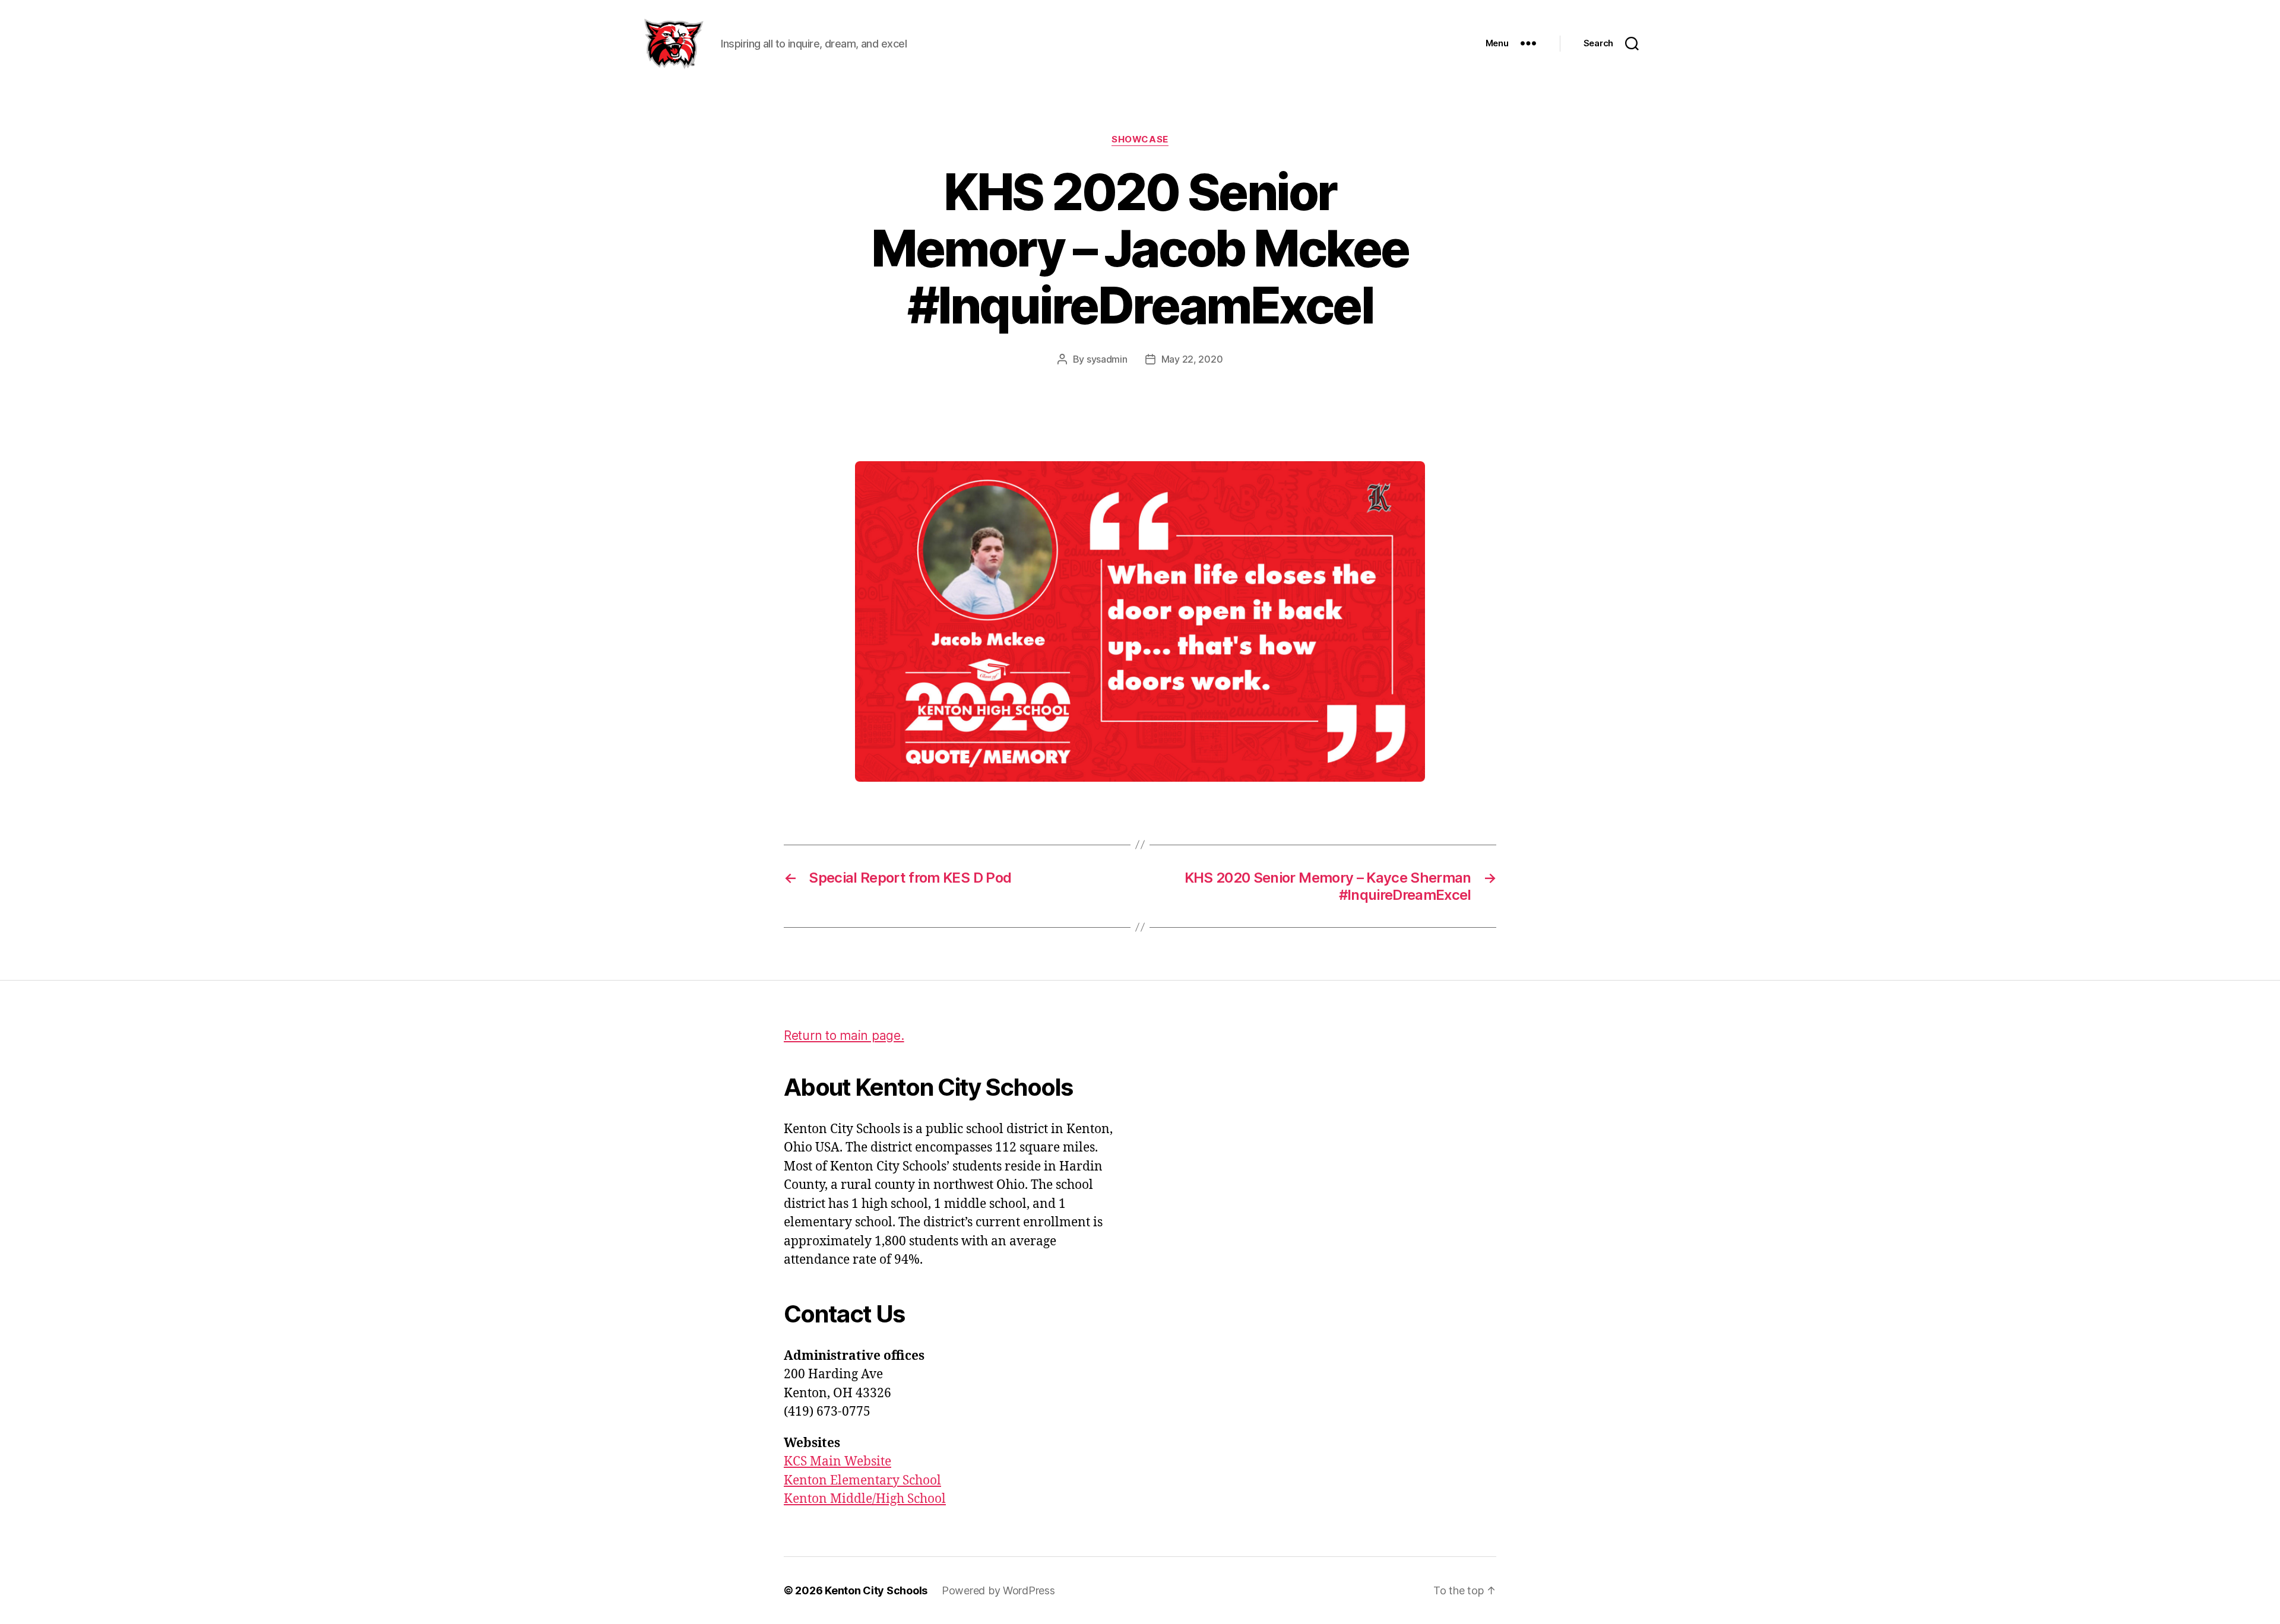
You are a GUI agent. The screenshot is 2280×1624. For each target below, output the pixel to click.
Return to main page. (844, 1035)
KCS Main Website (837, 1462)
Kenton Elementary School (862, 1481)
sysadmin (1107, 359)
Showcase (1140, 139)
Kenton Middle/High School (865, 1499)
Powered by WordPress (998, 1590)
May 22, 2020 (1192, 359)
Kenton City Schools (876, 1590)
